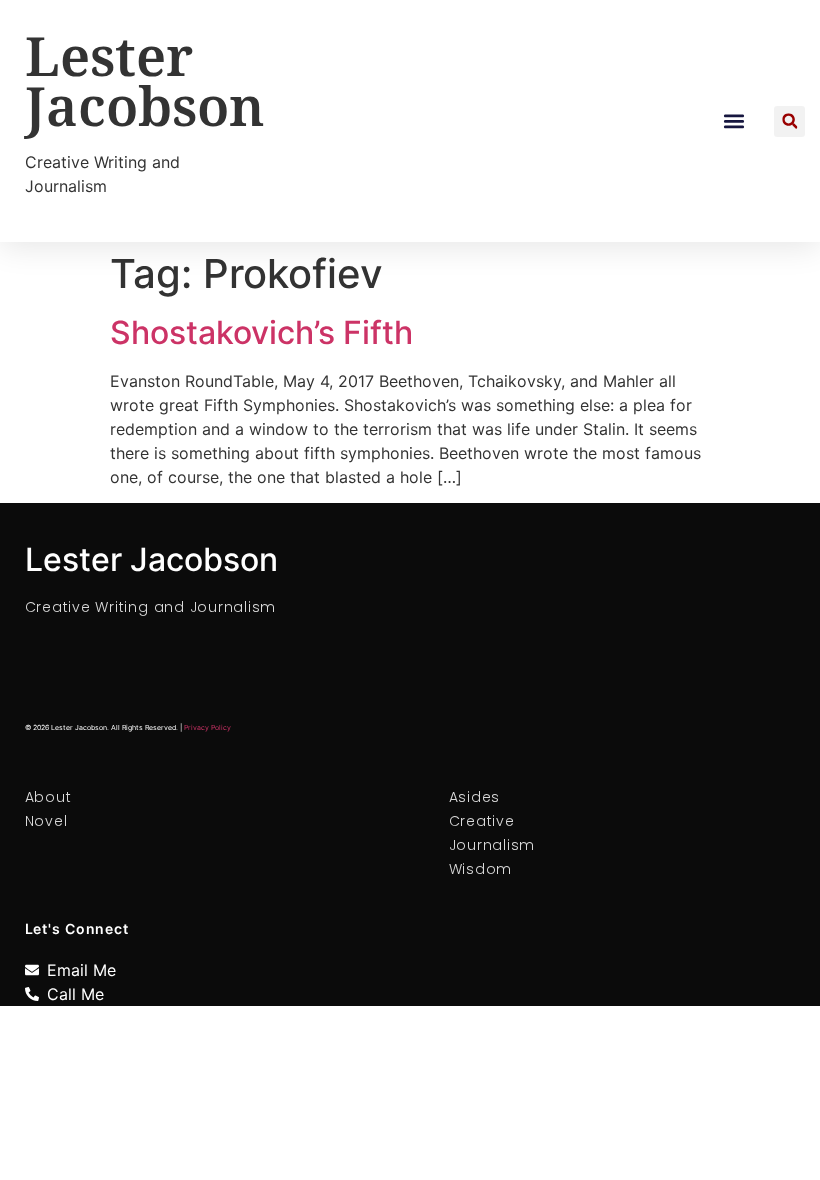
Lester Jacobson (145, 80)
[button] (734, 121)
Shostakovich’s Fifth (261, 332)
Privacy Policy (207, 727)
